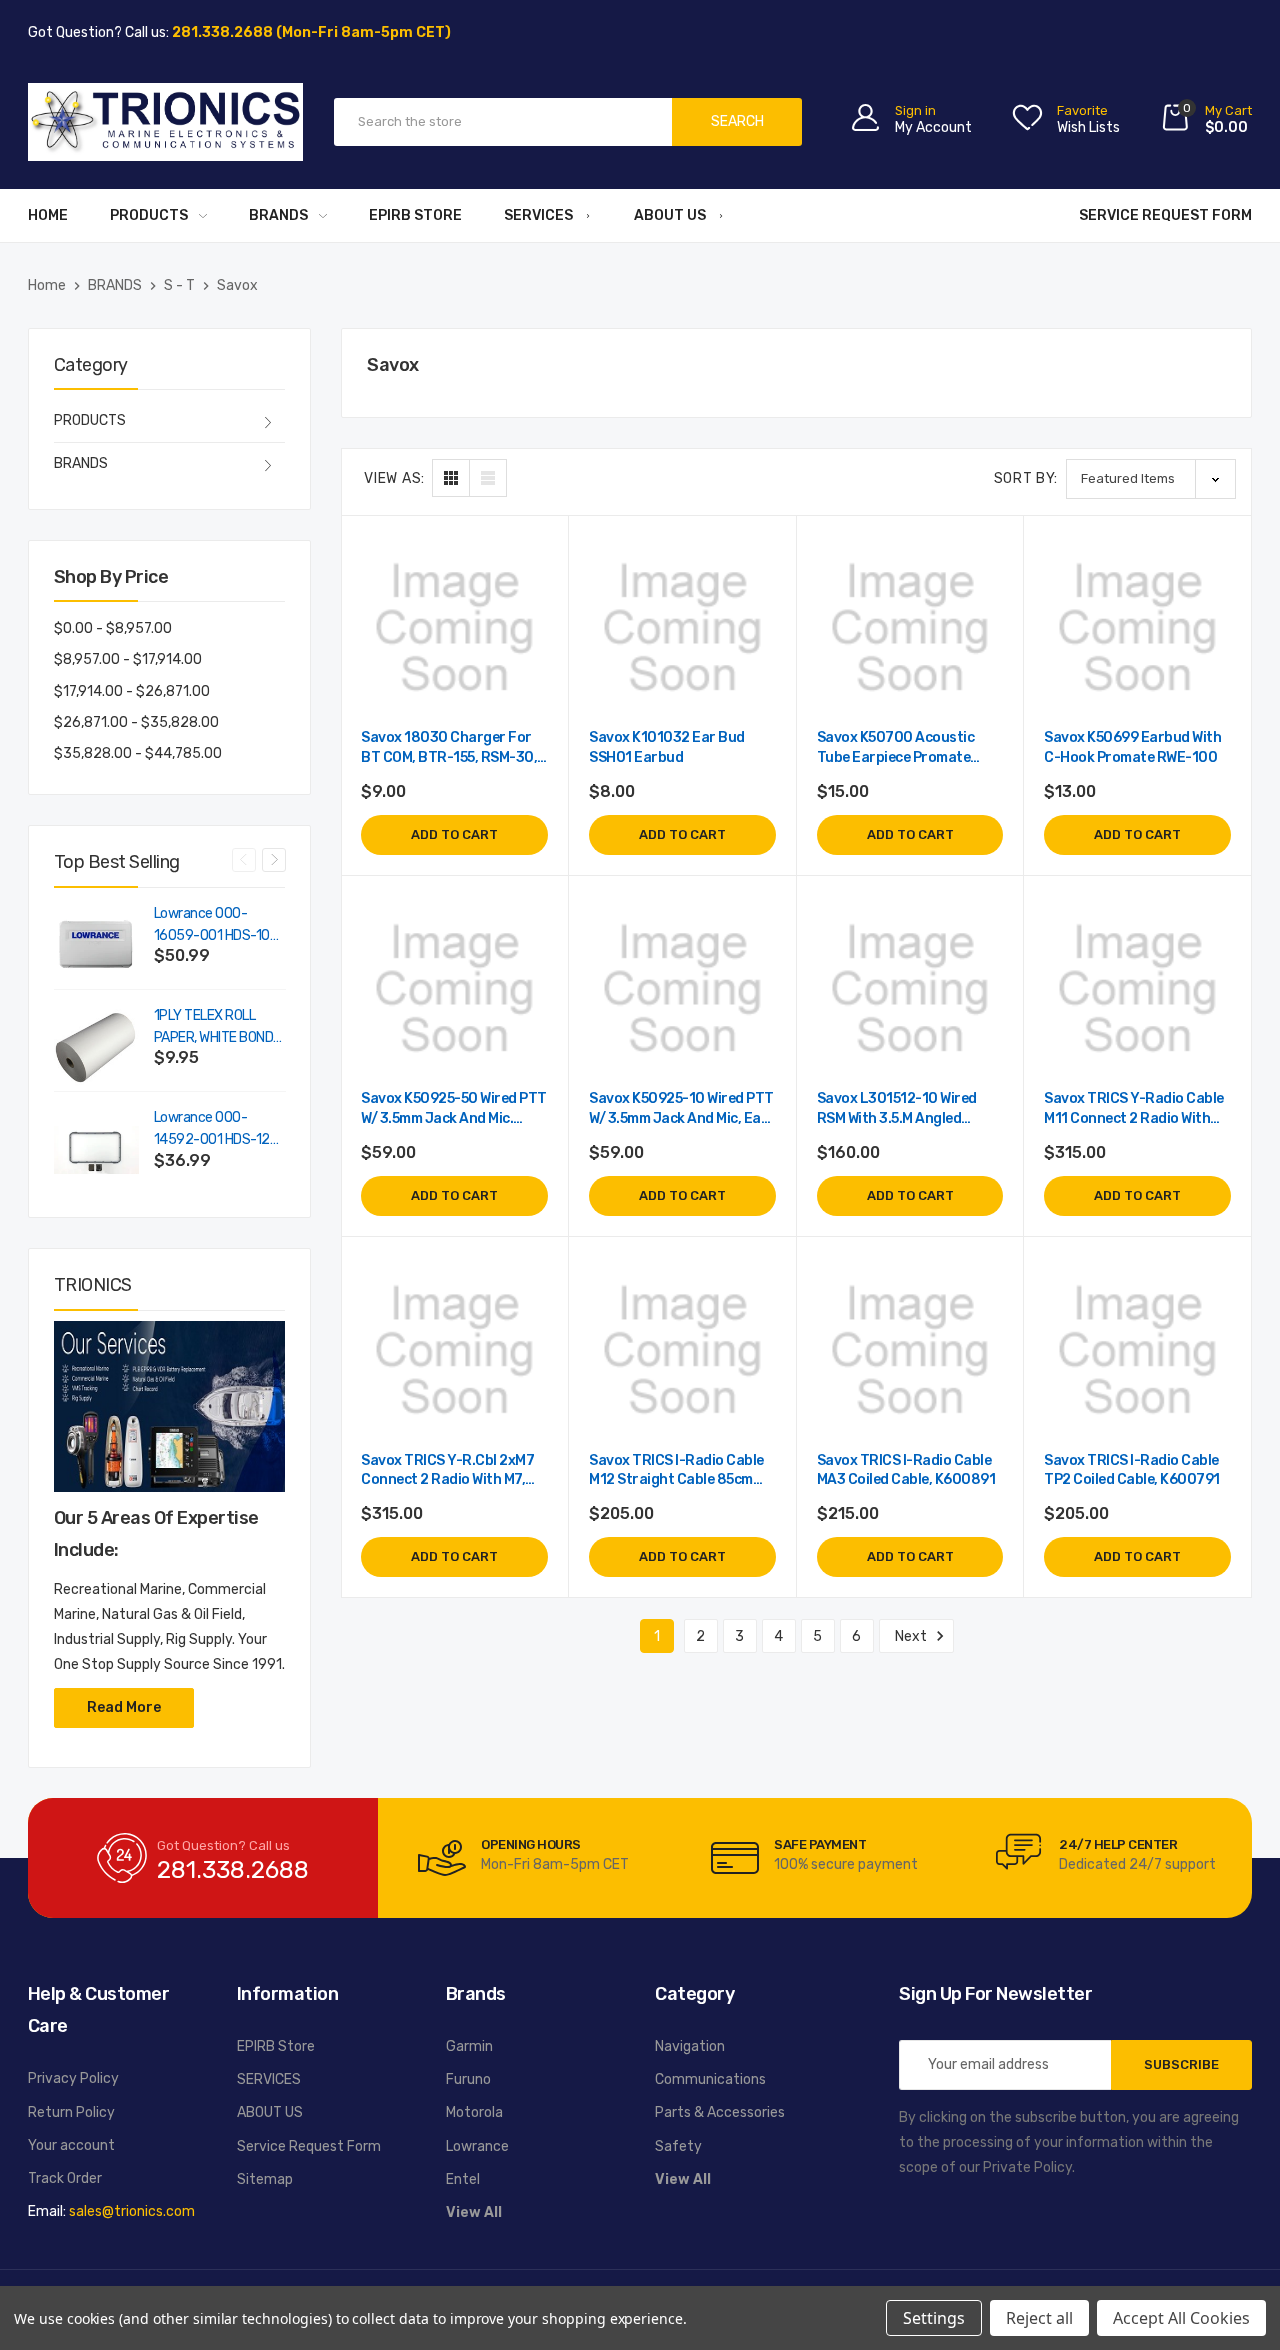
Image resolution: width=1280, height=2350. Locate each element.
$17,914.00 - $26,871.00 (132, 691)
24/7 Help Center (1118, 1844)
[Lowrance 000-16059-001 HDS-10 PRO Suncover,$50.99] (96, 945)
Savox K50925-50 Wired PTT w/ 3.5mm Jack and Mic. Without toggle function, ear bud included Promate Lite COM (454, 1109)
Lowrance (477, 2146)
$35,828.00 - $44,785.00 (138, 753)
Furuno (468, 2079)
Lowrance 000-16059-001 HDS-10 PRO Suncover (212, 926)
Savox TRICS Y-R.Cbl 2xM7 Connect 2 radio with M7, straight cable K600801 (447, 1471)
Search (737, 121)
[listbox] (1151, 478)
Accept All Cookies (1181, 2318)
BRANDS (278, 215)
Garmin (469, 2046)
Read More (124, 1707)
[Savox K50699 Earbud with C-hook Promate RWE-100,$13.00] (1137, 628)
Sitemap (265, 2179)
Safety (678, 2146)
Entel (463, 2179)
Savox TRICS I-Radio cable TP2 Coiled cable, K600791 (1132, 1470)
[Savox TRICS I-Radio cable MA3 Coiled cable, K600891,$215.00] (910, 1350)
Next (274, 860)
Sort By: (1026, 478)
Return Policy (71, 2112)
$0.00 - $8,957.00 (113, 628)
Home (48, 215)
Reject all (1039, 2318)
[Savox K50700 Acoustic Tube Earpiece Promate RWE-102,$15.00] (910, 628)
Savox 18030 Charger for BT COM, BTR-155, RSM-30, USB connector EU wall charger (449, 748)
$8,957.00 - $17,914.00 (128, 659)
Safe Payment (820, 1844)
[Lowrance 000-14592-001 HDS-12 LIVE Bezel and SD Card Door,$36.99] (96, 1149)
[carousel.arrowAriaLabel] (442, 1858)
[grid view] (451, 478)
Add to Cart (454, 834)
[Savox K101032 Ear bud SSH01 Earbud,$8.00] (682, 628)
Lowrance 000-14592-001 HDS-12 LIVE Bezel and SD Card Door (212, 1130)
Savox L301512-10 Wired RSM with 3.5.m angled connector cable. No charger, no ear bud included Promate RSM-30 (903, 1109)
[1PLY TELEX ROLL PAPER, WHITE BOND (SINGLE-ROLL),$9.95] (96, 1047)
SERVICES (538, 215)
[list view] (488, 478)
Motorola (474, 2112)
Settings (934, 2318)
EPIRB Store (415, 215)
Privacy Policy (73, 2078)
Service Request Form (1165, 215)
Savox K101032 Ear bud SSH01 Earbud (667, 747)
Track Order (65, 2178)
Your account (71, 2145)
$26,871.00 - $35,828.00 (136, 722)
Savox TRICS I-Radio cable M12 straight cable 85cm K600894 (676, 1471)
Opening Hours (531, 1844)
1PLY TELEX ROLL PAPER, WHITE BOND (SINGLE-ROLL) (214, 1028)
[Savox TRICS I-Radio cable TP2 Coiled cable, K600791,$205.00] (1137, 1350)
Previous (244, 860)
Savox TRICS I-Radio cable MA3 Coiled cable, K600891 (906, 1470)
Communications (710, 2079)
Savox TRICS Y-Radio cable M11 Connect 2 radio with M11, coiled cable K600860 (1134, 1109)
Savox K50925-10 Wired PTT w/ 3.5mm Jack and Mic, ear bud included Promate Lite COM (681, 1109)
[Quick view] (531, 637)
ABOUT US (670, 215)
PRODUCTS (149, 215)
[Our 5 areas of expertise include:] (170, 1407)
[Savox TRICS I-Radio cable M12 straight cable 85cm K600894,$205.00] (682, 1350)
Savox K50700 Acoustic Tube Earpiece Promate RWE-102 (896, 748)
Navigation (690, 2046)
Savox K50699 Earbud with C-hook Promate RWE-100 (1132, 747)
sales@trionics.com (132, 2211)
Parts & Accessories (720, 2112)
